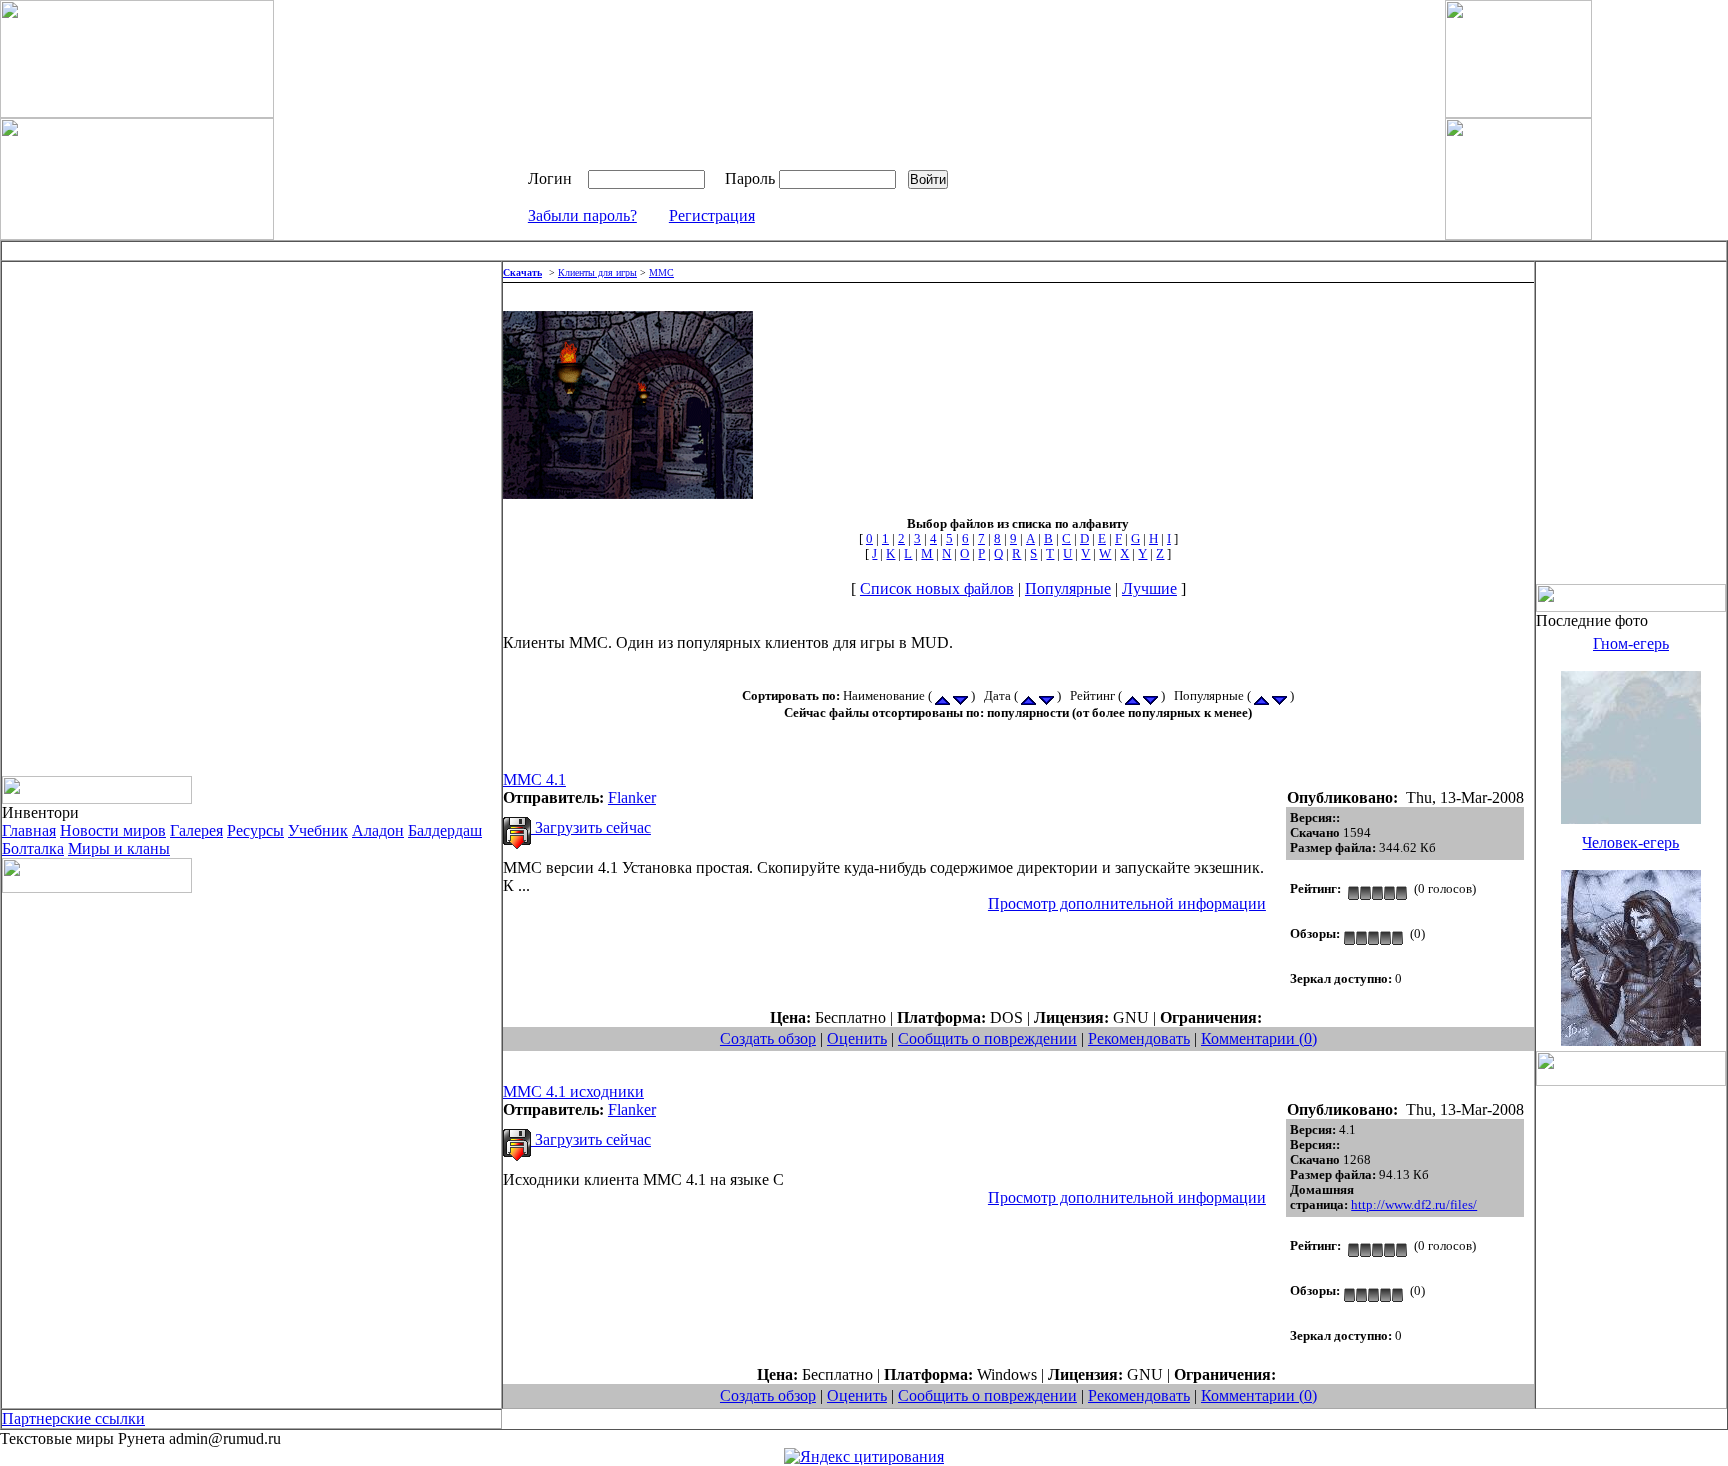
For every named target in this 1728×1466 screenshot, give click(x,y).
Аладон (378, 830)
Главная (29, 830)
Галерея (196, 830)
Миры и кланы (119, 848)
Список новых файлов (937, 588)
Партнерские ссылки (73, 1418)
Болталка (33, 848)
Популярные (1068, 588)
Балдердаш (445, 830)
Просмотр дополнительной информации (1127, 903)
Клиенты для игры (597, 272)
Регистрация (712, 215)
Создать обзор (768, 1038)
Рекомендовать (1139, 1038)
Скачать (522, 272)
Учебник (318, 830)
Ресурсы (255, 830)
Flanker (632, 797)
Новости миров (113, 830)
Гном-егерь (1631, 643)
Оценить (857, 1038)
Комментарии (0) (1259, 1038)
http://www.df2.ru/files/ (1414, 1205)
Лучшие (1149, 588)
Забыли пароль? (582, 215)
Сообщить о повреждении (987, 1038)
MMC (661, 272)
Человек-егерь (1630, 842)
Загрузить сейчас (591, 827)
